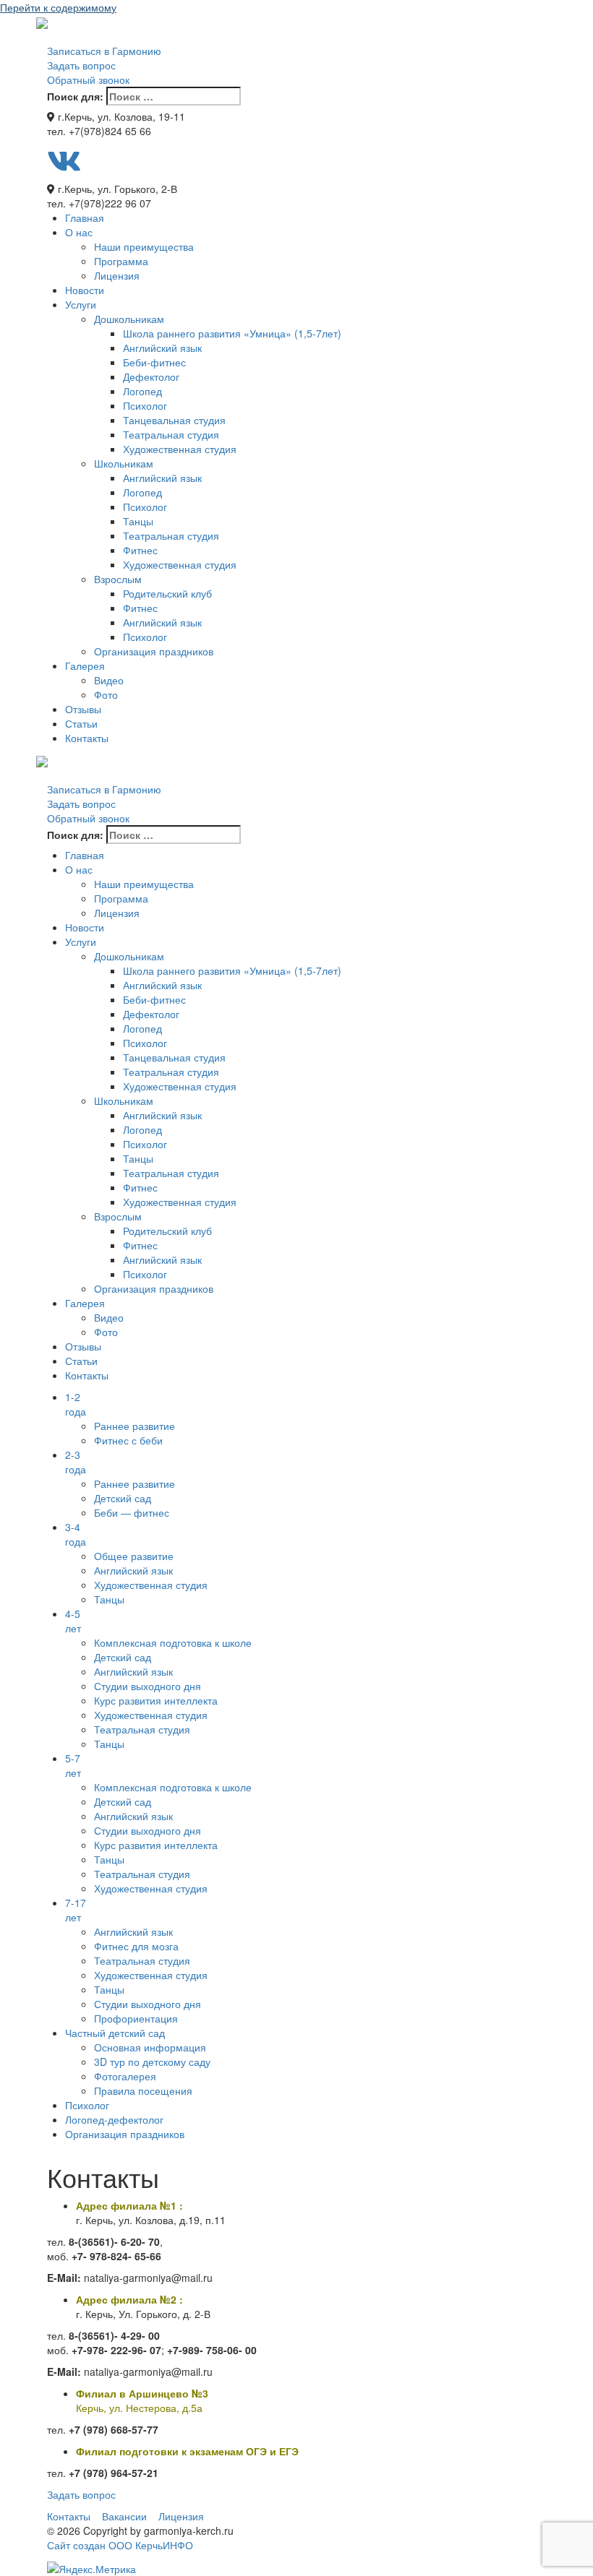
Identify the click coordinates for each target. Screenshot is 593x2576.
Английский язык (162, 348)
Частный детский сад (115, 2033)
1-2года (76, 1404)
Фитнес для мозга (136, 1946)
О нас (79, 232)
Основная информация (150, 2047)
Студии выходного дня (148, 1686)
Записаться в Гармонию (104, 51)
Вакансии (124, 2516)
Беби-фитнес (154, 362)
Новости (85, 290)
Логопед (142, 391)
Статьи (81, 723)
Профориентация (136, 2018)
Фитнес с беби (128, 1440)
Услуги (81, 304)
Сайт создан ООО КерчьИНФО (120, 2545)
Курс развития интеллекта (156, 1700)
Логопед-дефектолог (114, 2119)
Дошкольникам (129, 319)
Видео (109, 680)
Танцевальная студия (174, 420)
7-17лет (76, 1910)
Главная (85, 217)
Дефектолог (151, 376)
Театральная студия (171, 434)
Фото (106, 694)
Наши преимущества (144, 246)
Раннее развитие (135, 1426)
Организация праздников (154, 651)
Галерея (85, 665)
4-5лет (73, 1621)
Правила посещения (143, 2090)
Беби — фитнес (132, 1512)
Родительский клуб (167, 593)
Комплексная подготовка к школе (173, 1642)
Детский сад (123, 1498)
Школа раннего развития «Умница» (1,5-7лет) (232, 333)
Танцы (138, 521)
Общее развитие (134, 1556)
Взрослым (118, 579)
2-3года (76, 1462)
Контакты (87, 738)
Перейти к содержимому (58, 7)
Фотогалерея (125, 2076)
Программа (121, 261)
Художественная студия (180, 449)
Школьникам (124, 463)
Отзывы (83, 709)
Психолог (145, 405)
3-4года (76, 1534)
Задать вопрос (81, 65)
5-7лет (73, 1765)
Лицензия (117, 275)
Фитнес (140, 550)
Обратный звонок (88, 79)
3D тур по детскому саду (152, 2062)
